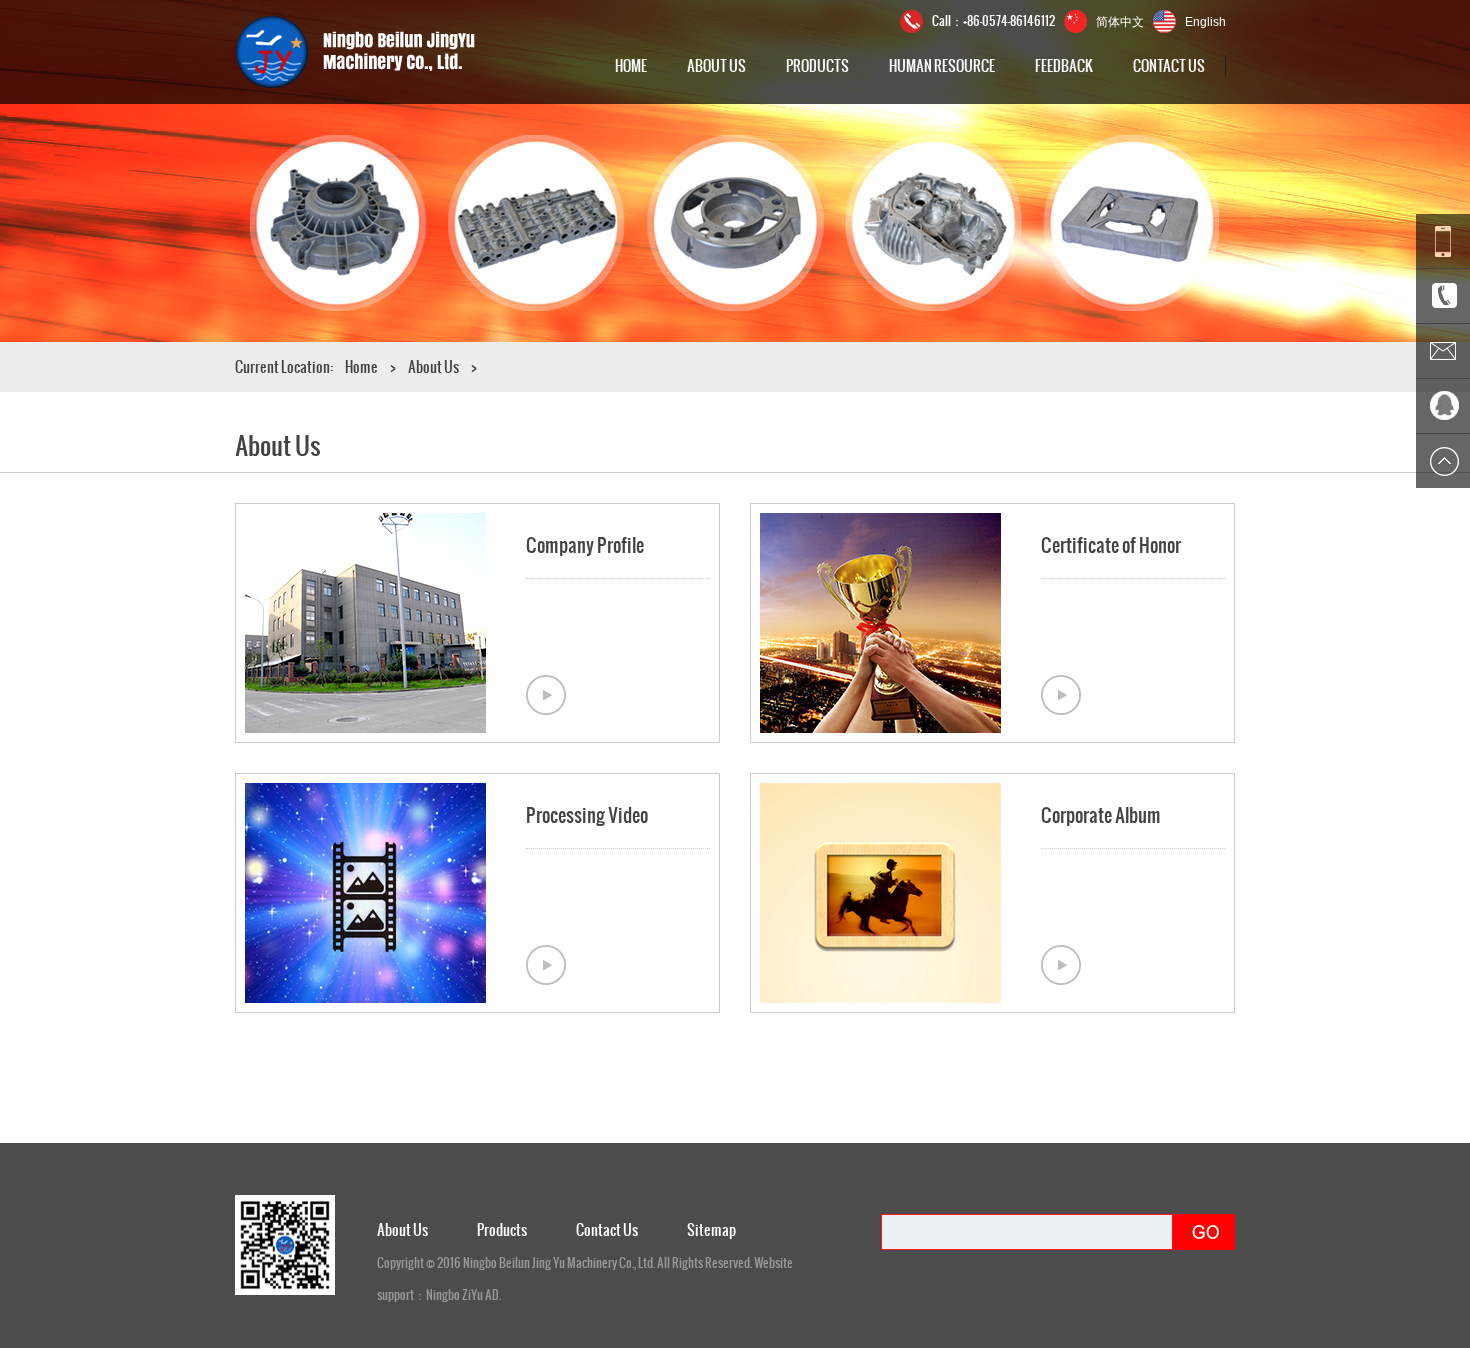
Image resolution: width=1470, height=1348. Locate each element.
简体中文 (1120, 21)
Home (631, 65)
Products (817, 65)
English (1205, 22)
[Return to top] (1443, 461)
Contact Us (1169, 65)
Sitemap (711, 1229)
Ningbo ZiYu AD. (463, 1295)
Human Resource (942, 65)
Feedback (1064, 65)
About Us (716, 65)
